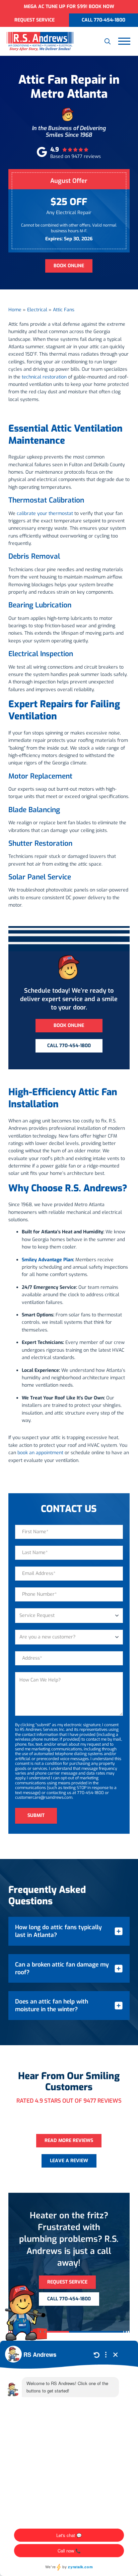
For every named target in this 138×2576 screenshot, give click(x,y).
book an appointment (40, 1453)
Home (15, 310)
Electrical (37, 310)
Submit (36, 1815)
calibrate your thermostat (45, 513)
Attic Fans (64, 310)
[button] (108, 41)
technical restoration (44, 377)
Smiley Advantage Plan (47, 1260)
